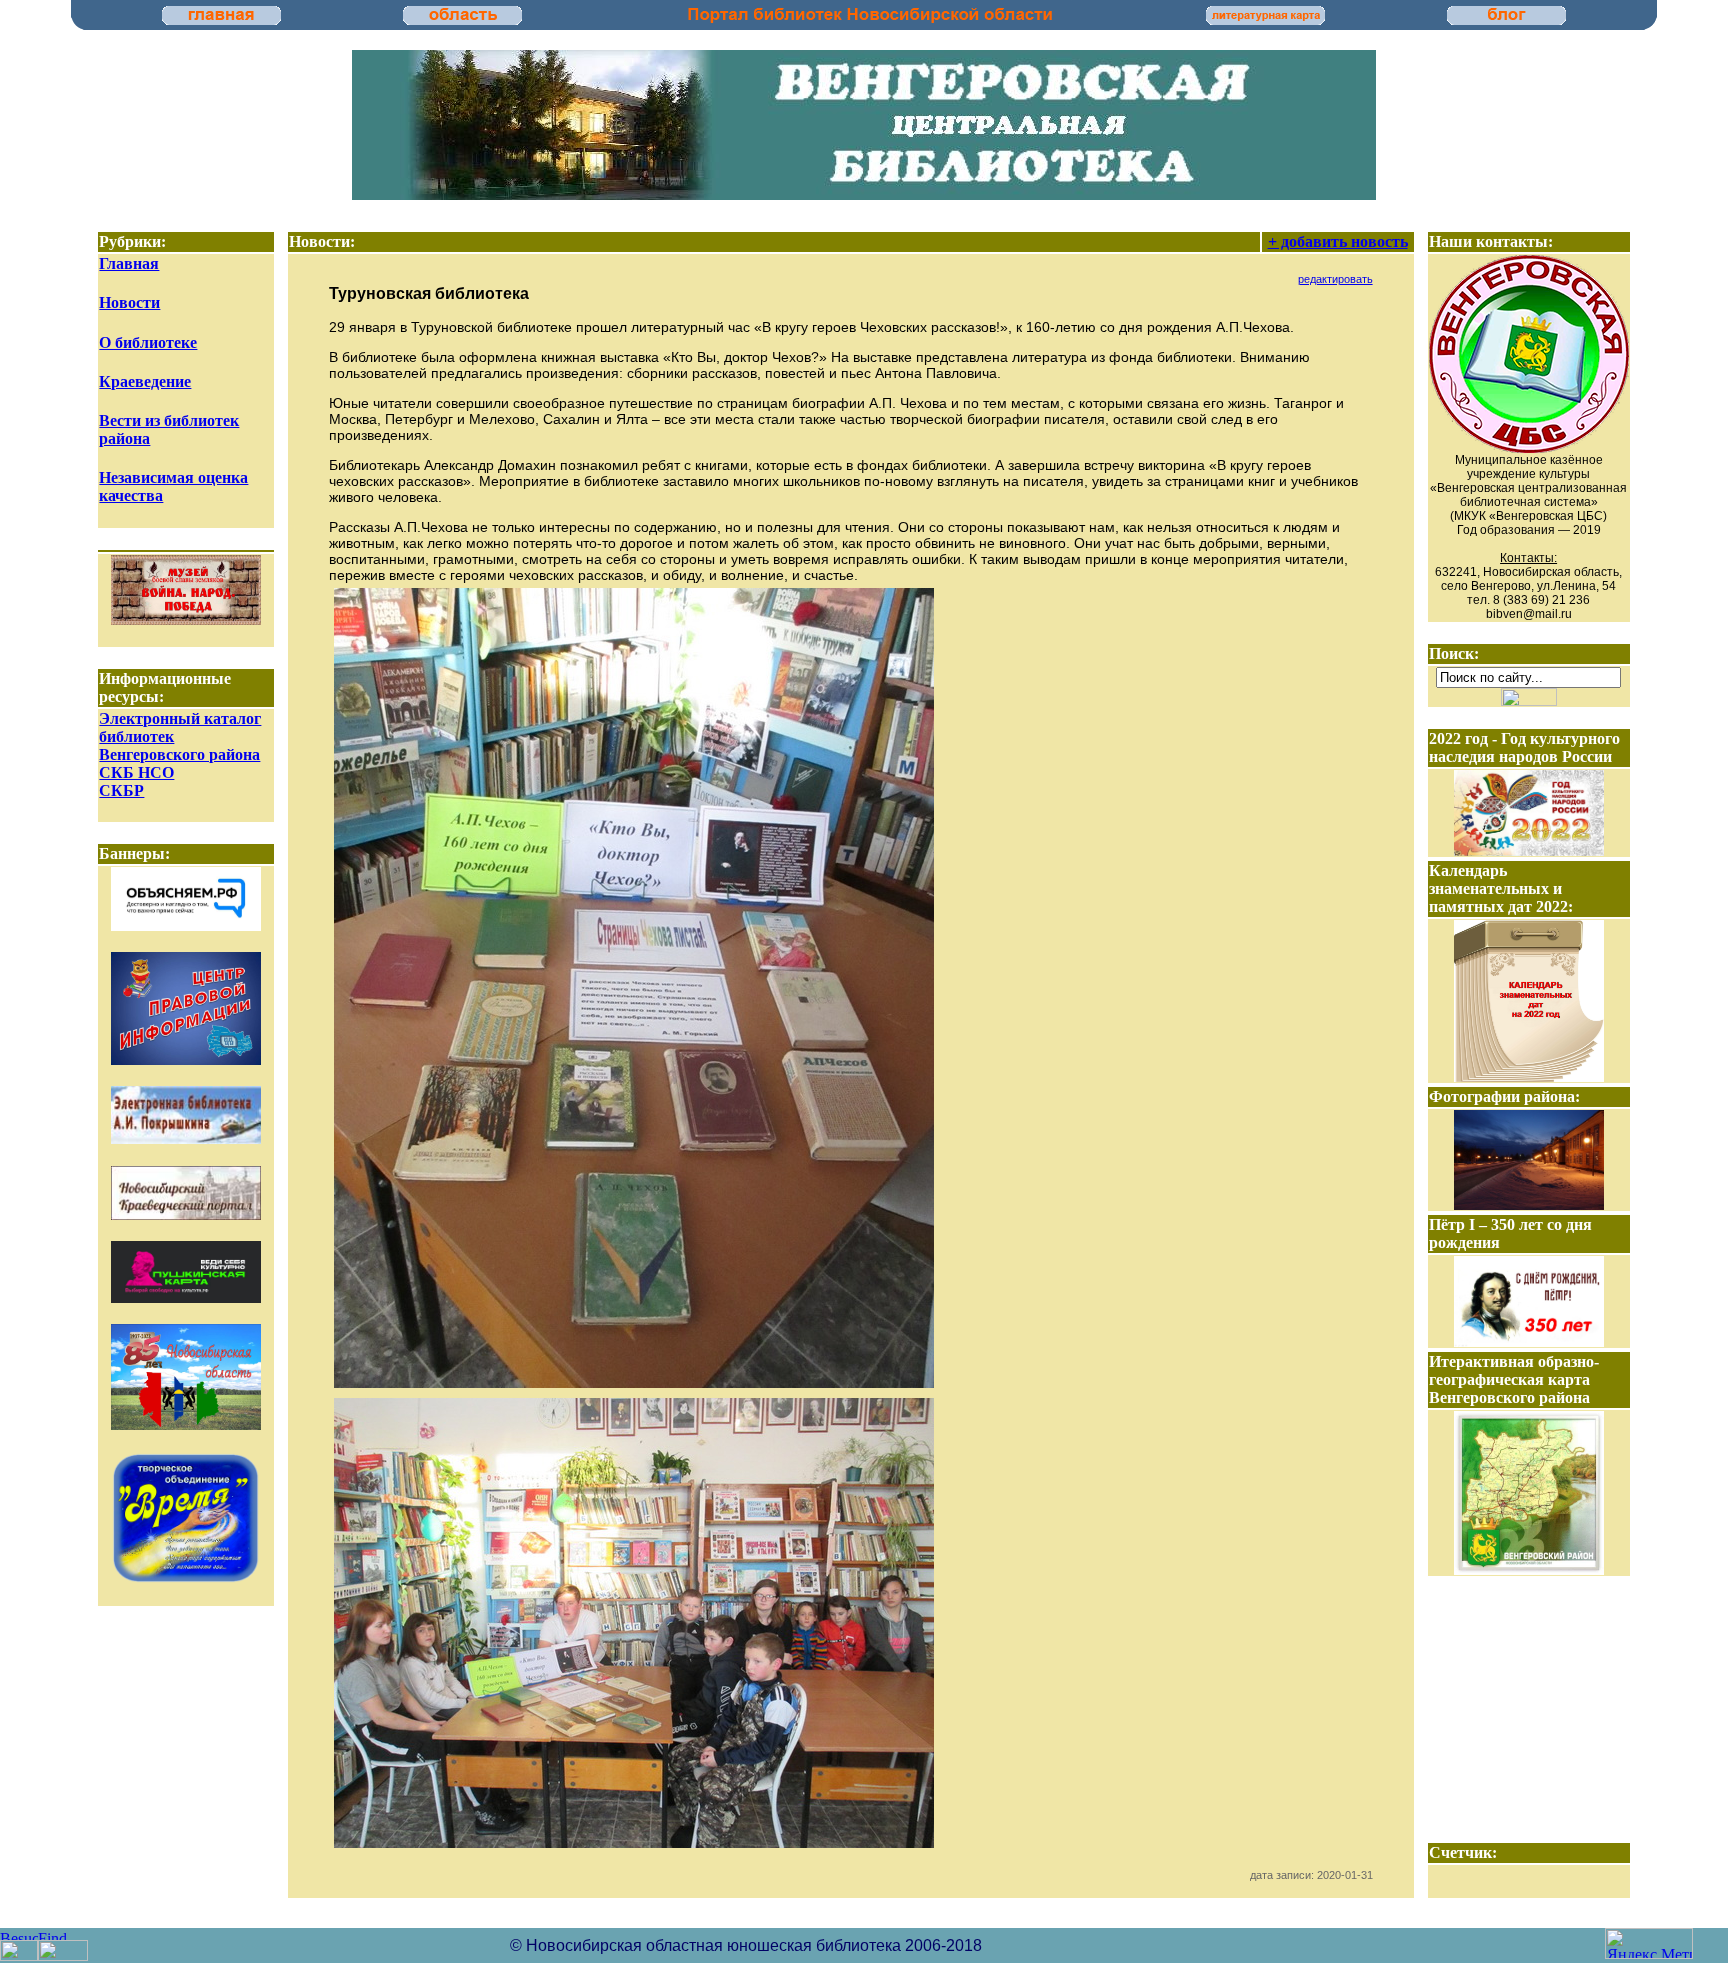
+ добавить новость (1338, 241)
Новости (129, 302)
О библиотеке (148, 342)
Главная (129, 263)
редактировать (1335, 279)
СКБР (121, 790)
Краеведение (145, 381)
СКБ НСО (136, 772)
